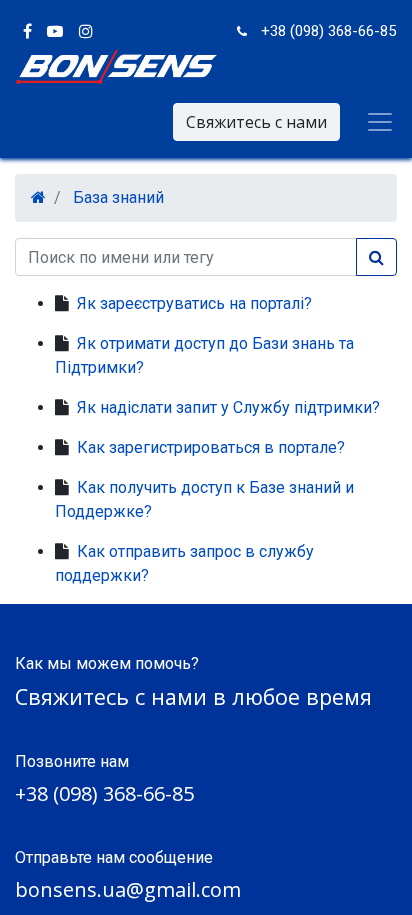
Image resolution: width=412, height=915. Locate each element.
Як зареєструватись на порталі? (194, 303)
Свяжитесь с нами (256, 122)
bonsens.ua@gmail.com (128, 889)
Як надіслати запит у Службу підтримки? (228, 407)
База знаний (118, 197)
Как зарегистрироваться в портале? (211, 447)
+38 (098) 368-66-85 (104, 793)
